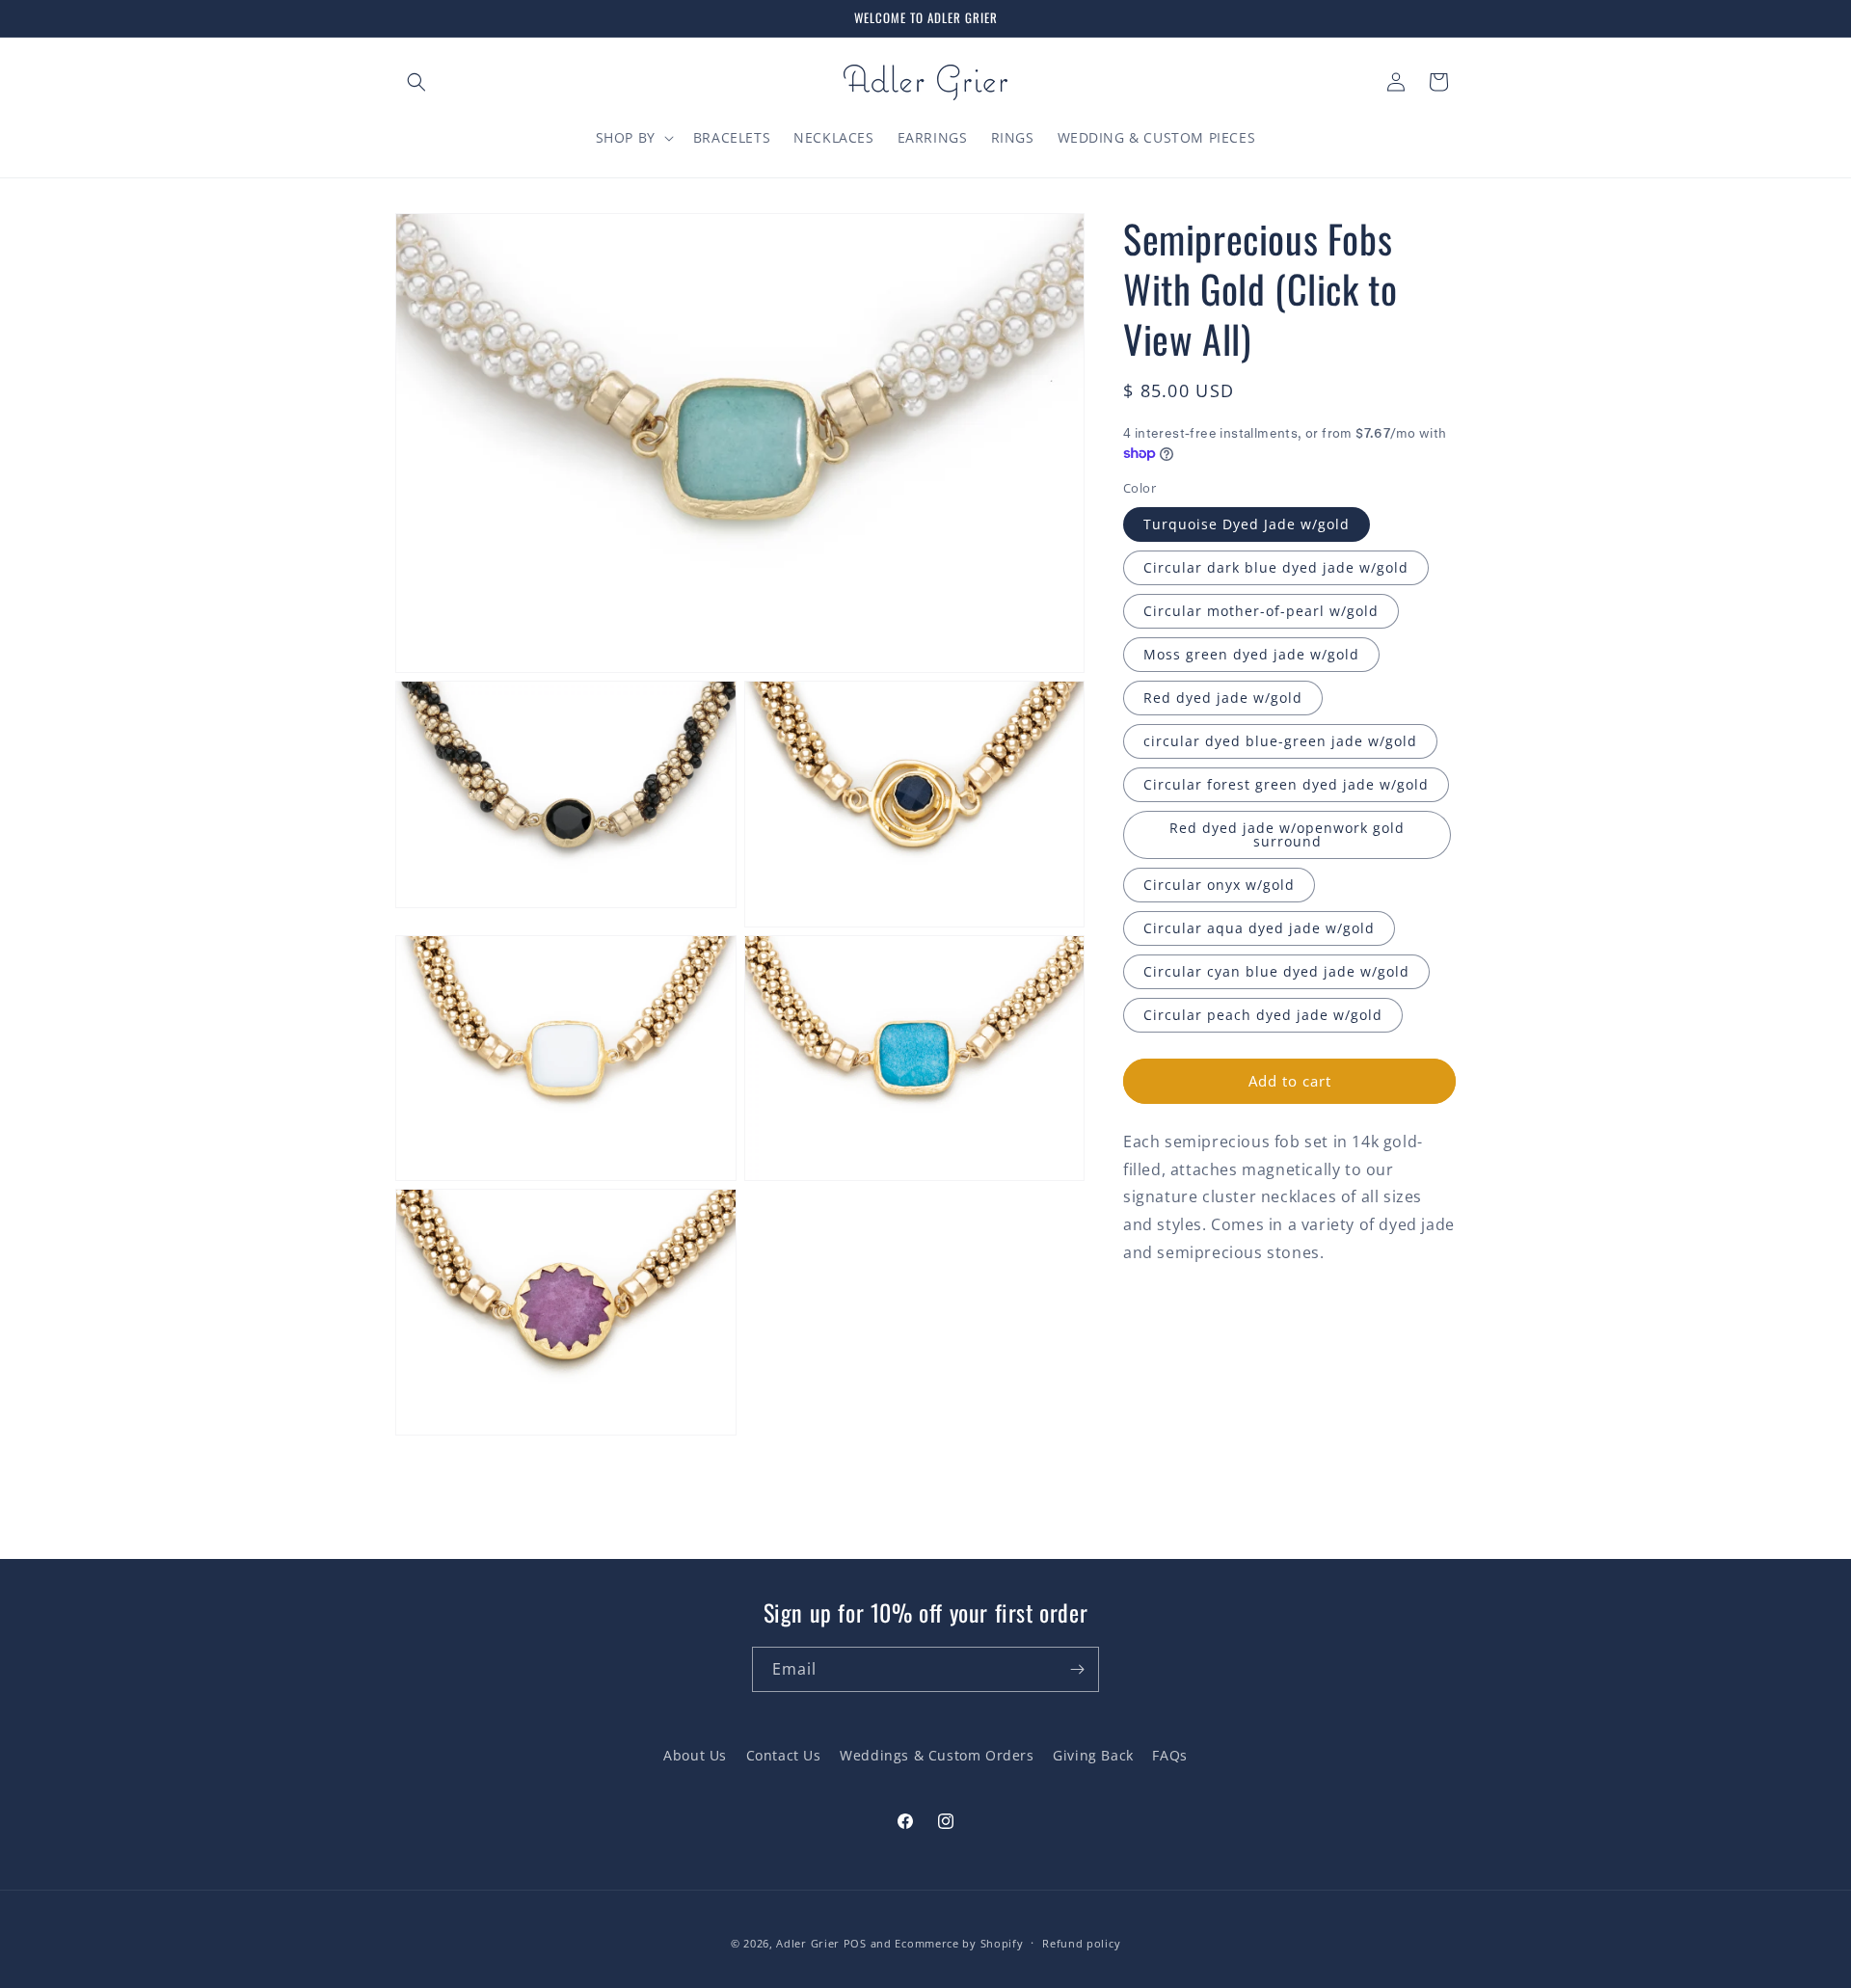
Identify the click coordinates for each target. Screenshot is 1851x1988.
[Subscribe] (1077, 1669)
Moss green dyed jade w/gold (1251, 654)
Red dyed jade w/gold (1223, 698)
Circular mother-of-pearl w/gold (1261, 611)
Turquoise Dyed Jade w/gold (1247, 524)
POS (855, 1943)
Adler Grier (808, 1943)
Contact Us (784, 1755)
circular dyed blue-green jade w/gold (1280, 741)
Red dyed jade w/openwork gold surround (1287, 834)
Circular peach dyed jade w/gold (1263, 1015)
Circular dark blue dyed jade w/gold (1276, 567)
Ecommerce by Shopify (959, 1943)
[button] (416, 82)
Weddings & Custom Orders (937, 1755)
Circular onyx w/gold (1219, 885)
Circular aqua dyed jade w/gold (1259, 928)
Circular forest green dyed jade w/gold (1286, 784)
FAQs (1169, 1755)
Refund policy (1081, 1943)
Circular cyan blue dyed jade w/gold (1276, 971)
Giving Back (1093, 1755)
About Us (695, 1755)
